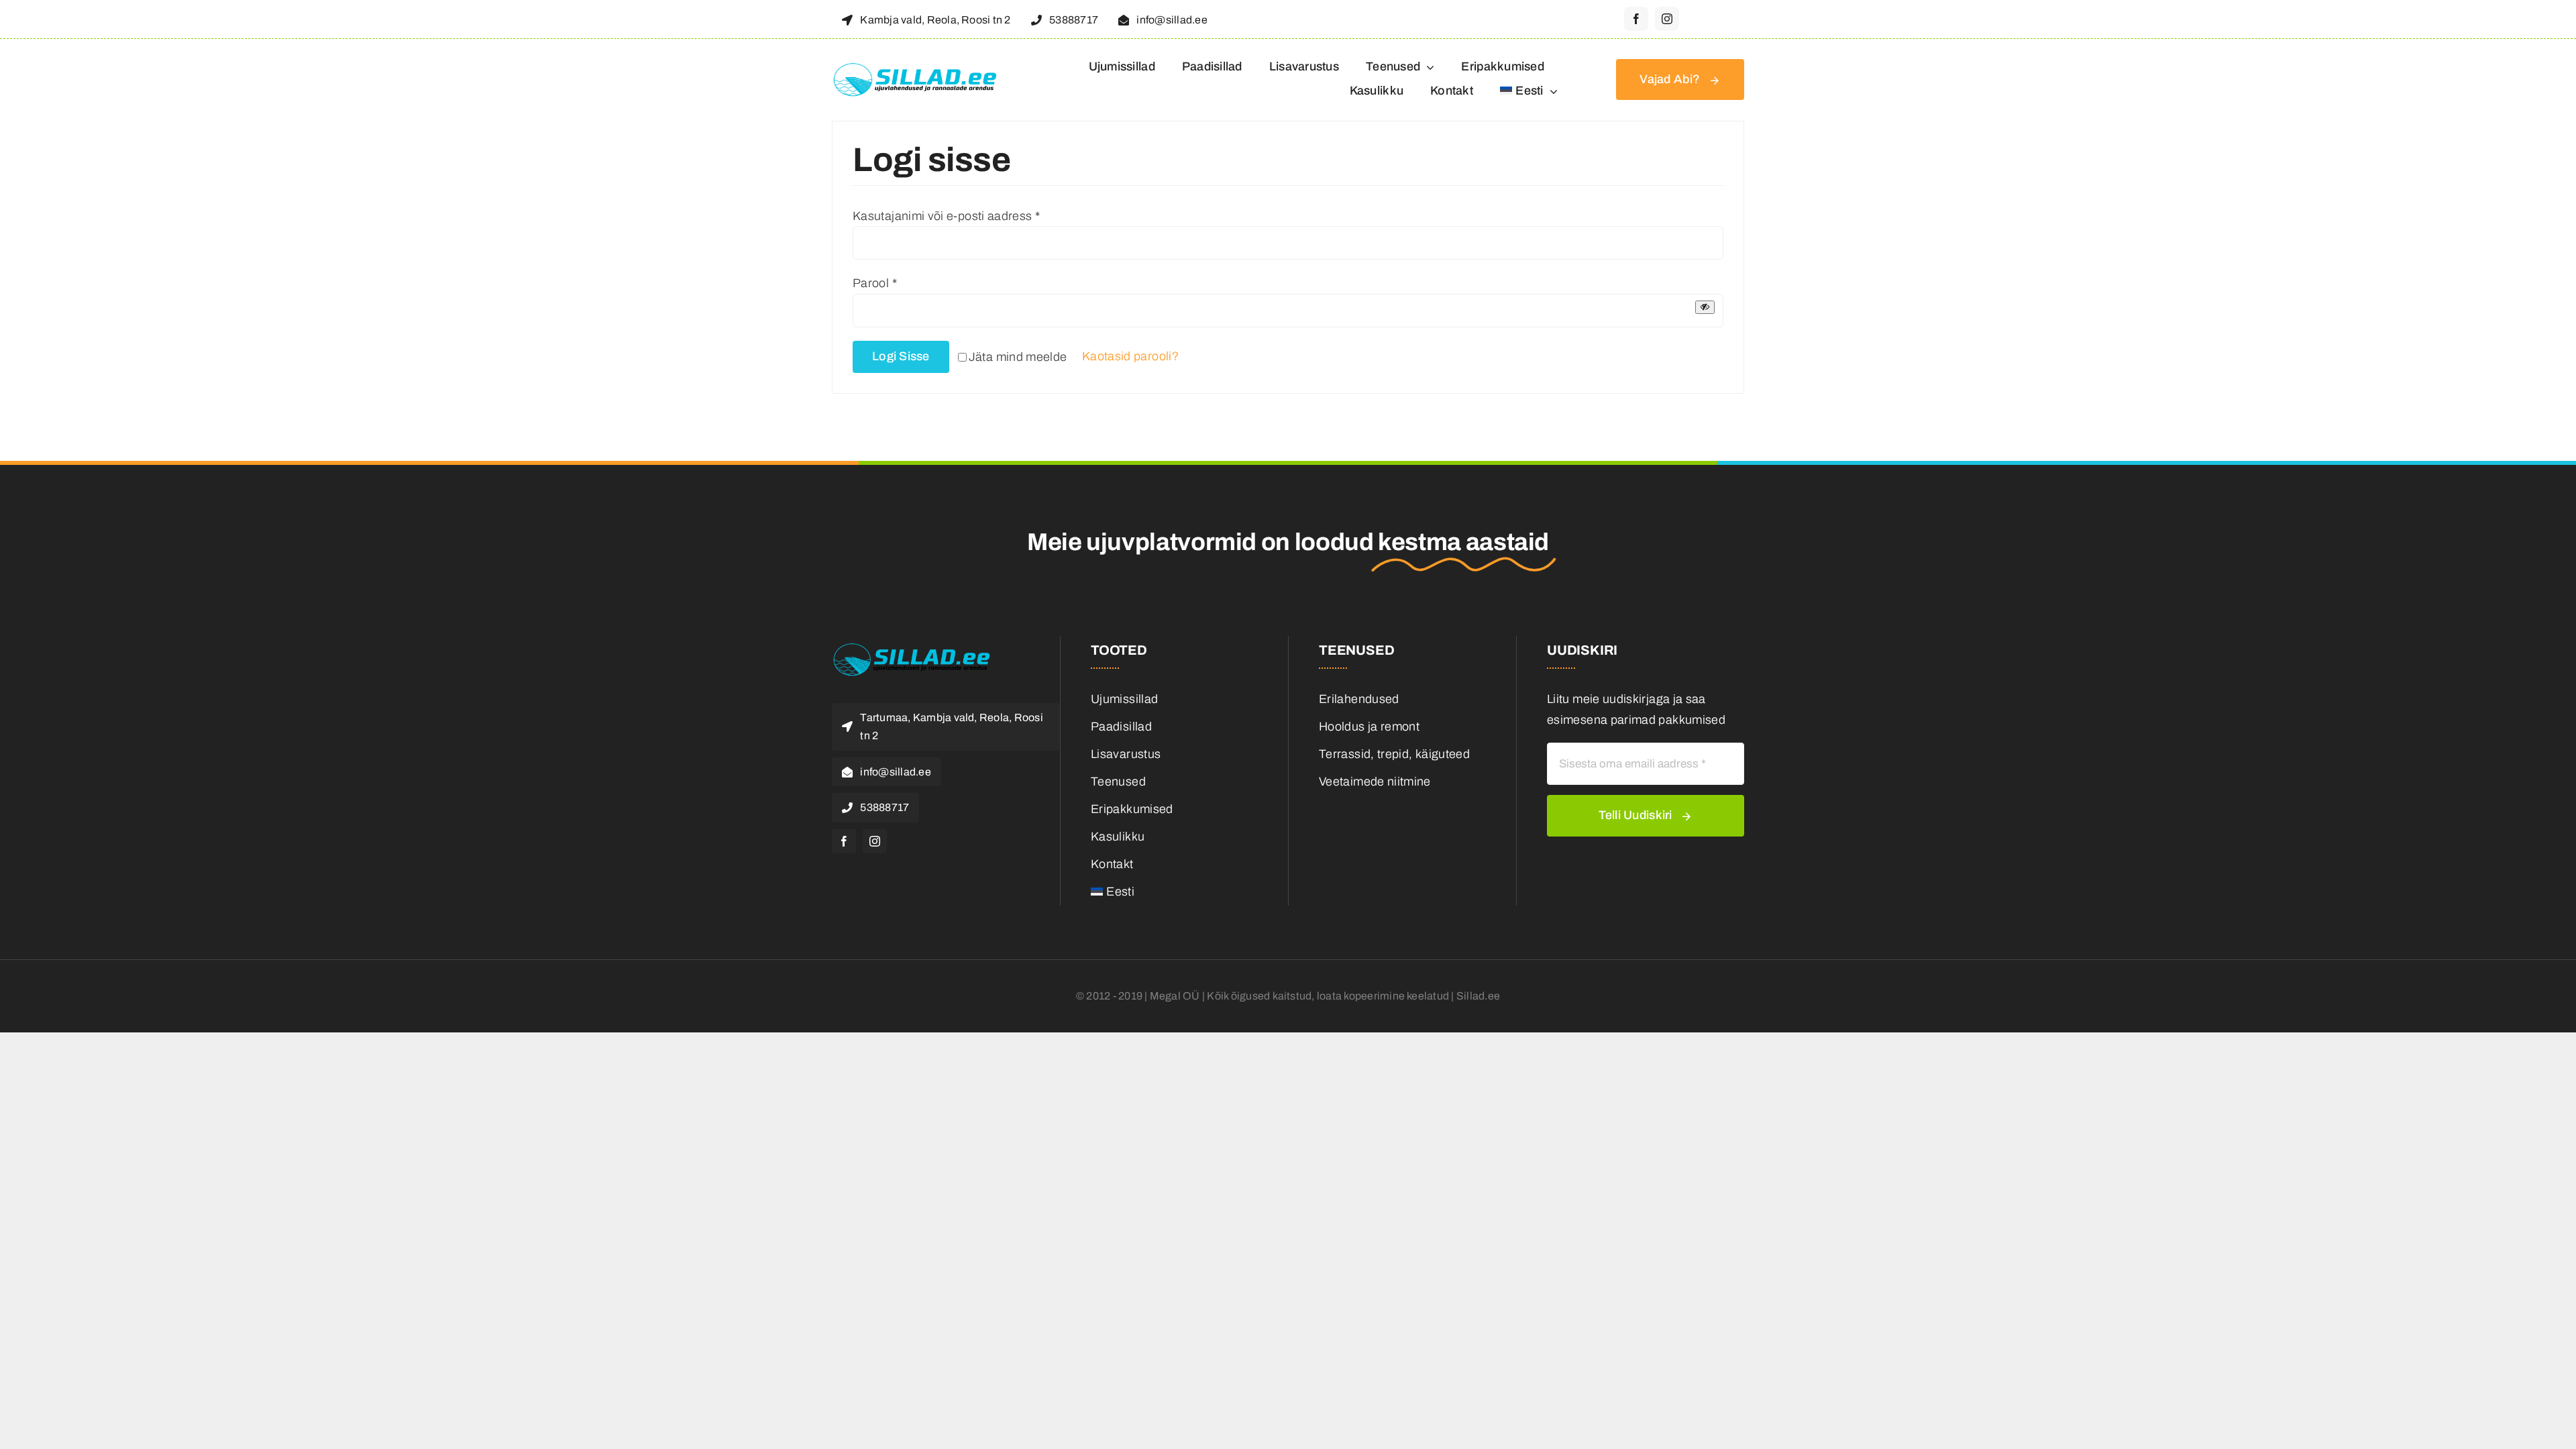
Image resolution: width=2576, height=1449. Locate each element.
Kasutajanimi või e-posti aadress (946, 216)
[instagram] (1667, 19)
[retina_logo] (916, 68)
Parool (875, 283)
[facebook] (1636, 19)
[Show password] (1705, 307)
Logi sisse (901, 356)
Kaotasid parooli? (1130, 356)
